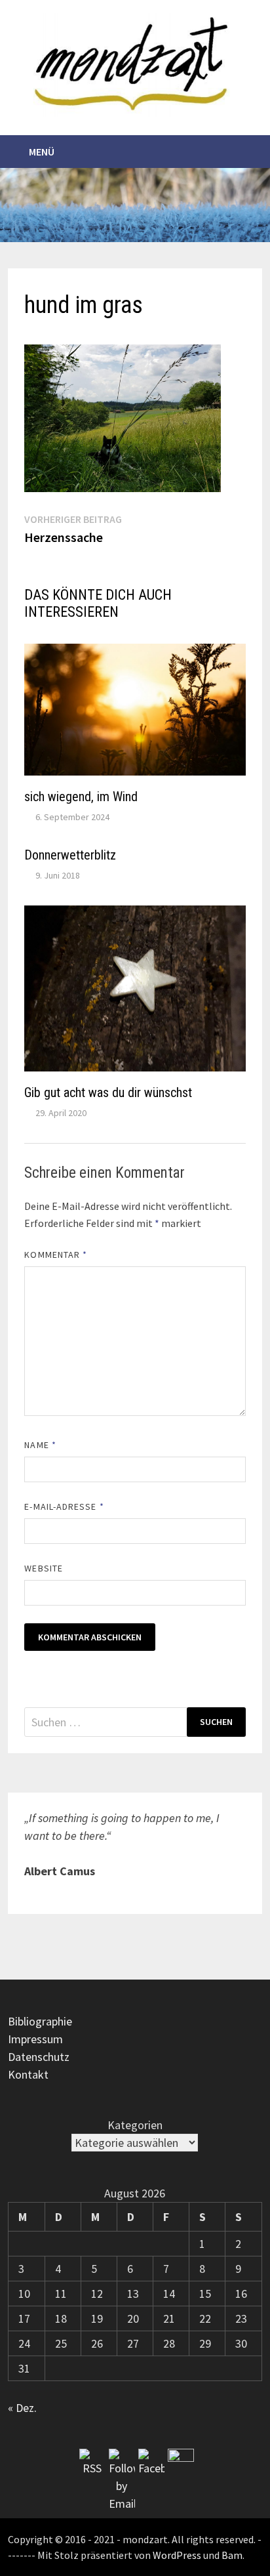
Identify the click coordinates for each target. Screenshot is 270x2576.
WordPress (177, 2555)
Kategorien (135, 2125)
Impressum (35, 2039)
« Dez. (22, 2408)
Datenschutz (39, 2057)
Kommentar (56, 1255)
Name (40, 1445)
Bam (232, 2555)
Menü (42, 152)
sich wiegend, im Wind (81, 797)
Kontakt (28, 2074)
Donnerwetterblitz (70, 855)
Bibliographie (40, 2021)
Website (44, 1568)
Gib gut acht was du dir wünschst (108, 1092)
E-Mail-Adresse (64, 1506)
